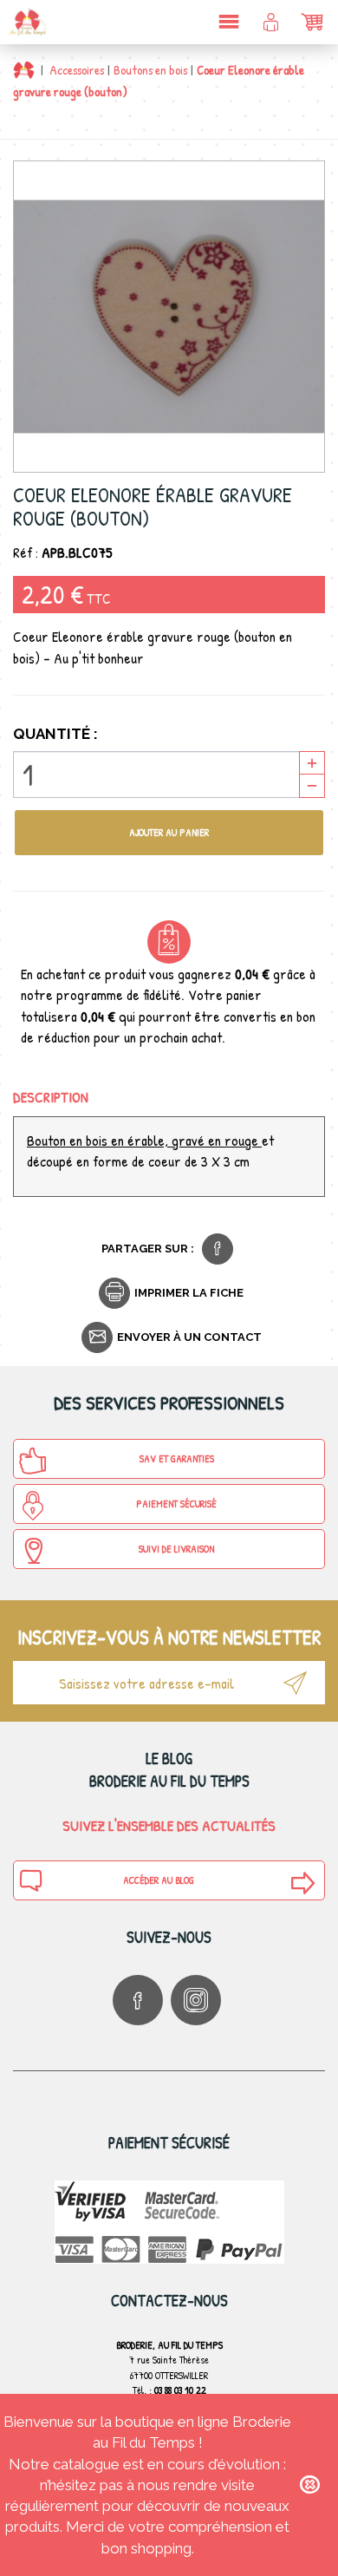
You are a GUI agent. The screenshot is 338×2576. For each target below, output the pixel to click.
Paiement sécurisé (176, 1504)
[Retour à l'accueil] (24, 70)
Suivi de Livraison (176, 1549)
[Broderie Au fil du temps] (26, 22)
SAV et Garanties (177, 1458)
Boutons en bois (150, 70)
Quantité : (55, 734)
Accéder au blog (159, 1880)
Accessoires (77, 70)
